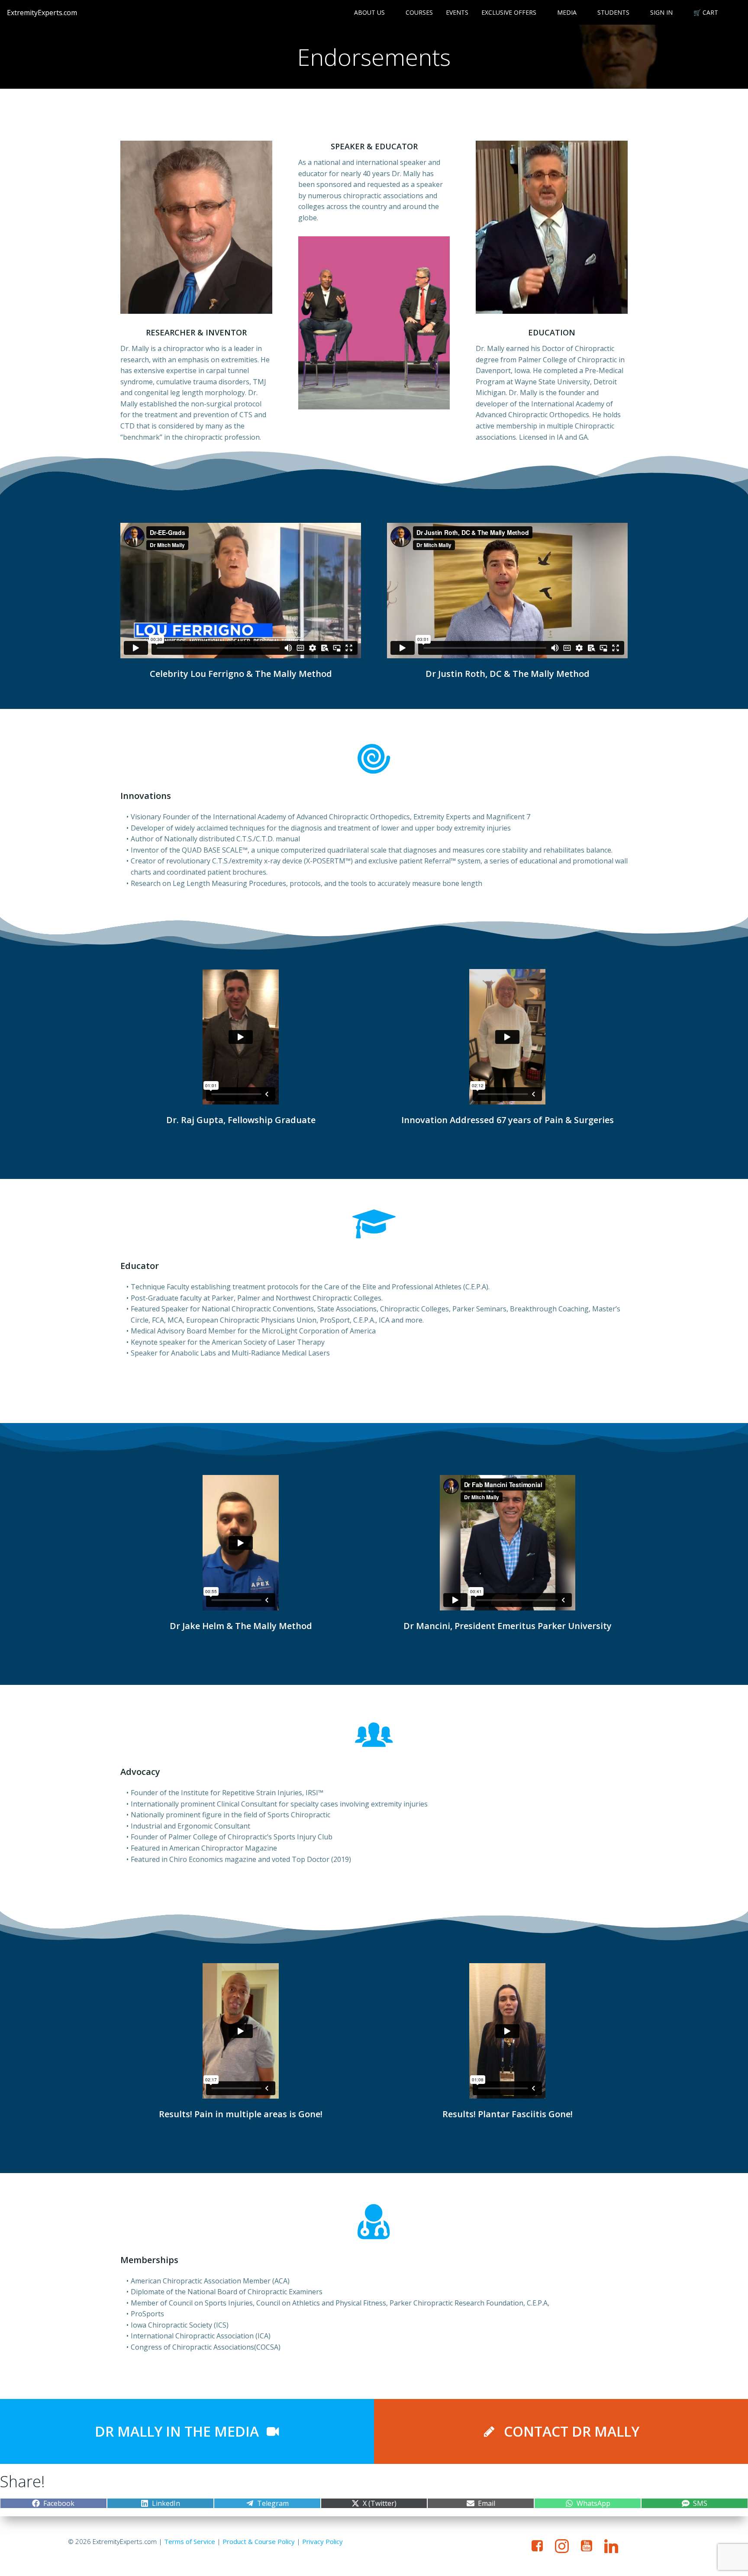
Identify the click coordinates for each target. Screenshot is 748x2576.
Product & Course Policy (259, 2541)
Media (567, 12)
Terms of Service (190, 2541)
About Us (369, 12)
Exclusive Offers (509, 12)
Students (613, 12)
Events (457, 12)
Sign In (661, 12)
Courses (419, 12)
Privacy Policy (322, 2541)
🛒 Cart (706, 12)
